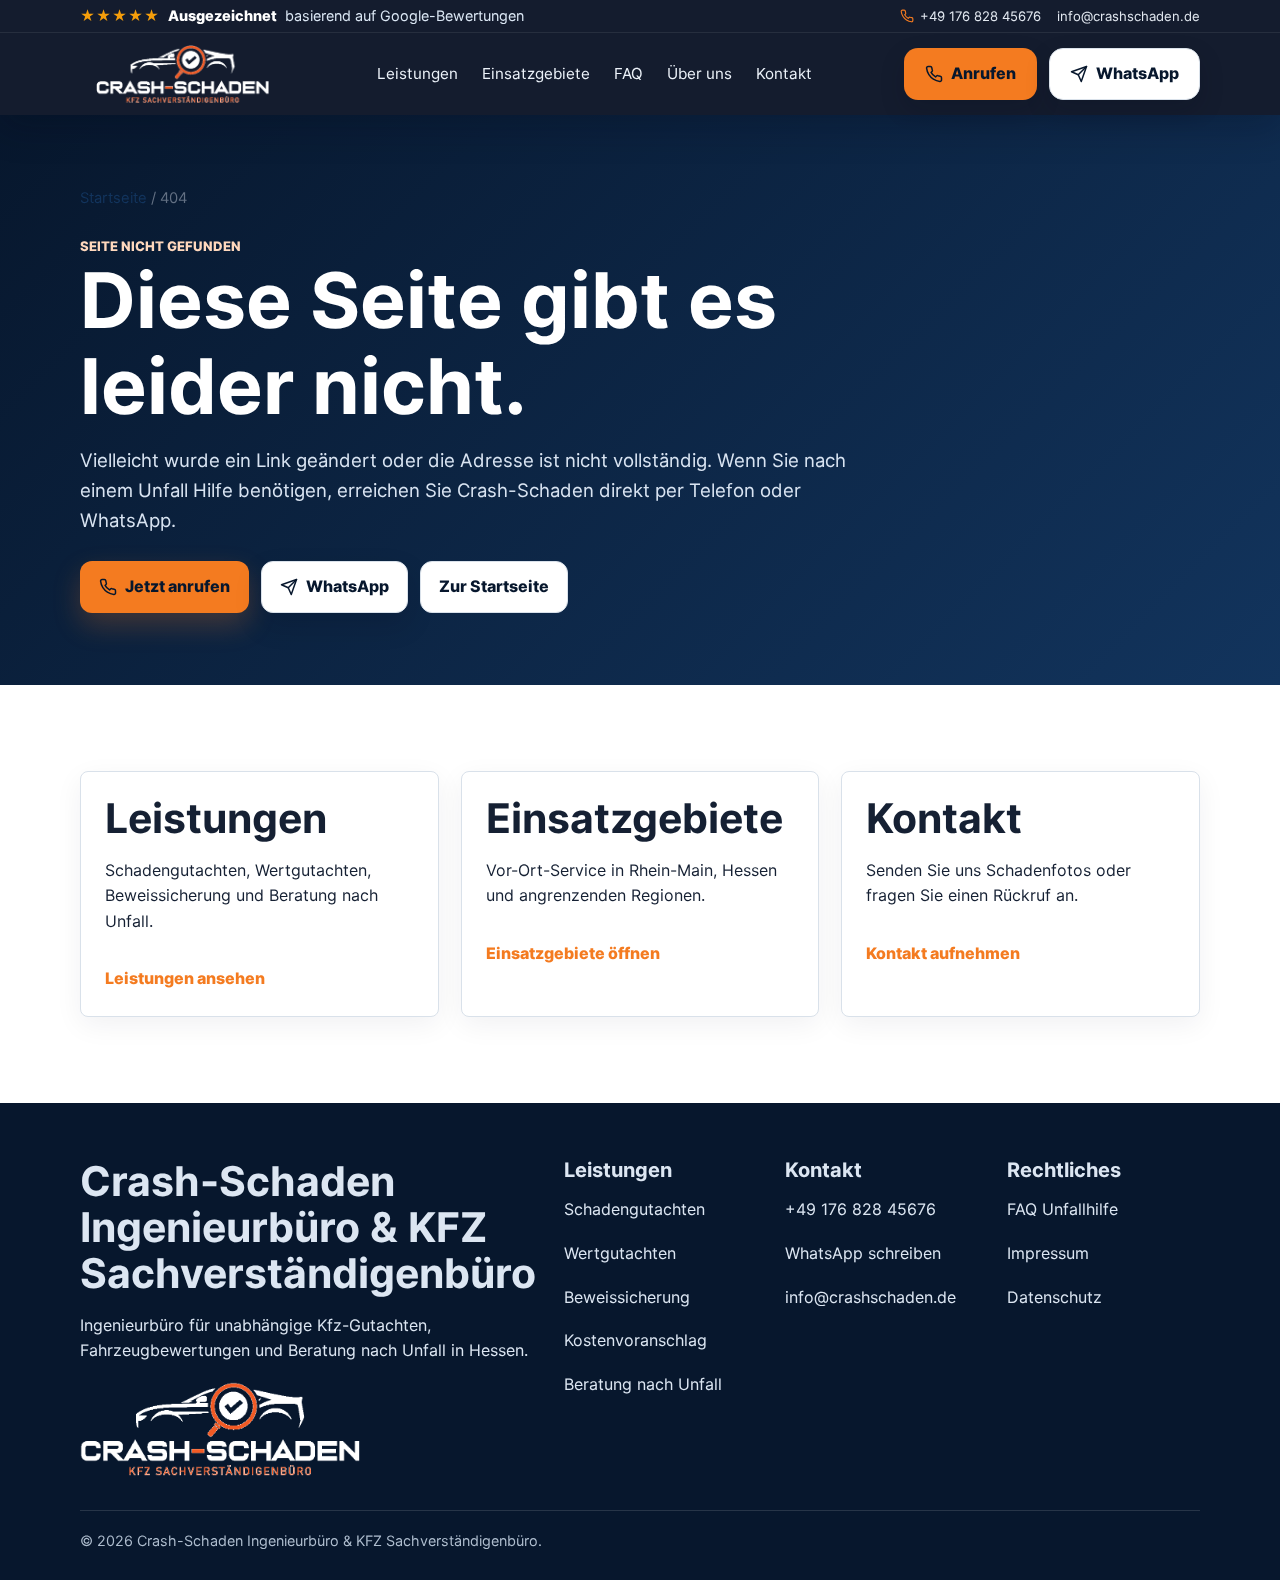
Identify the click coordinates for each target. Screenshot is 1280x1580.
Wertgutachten (620, 1253)
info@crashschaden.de (1128, 16)
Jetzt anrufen (177, 586)
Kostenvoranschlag (635, 1340)
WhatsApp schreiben (863, 1253)
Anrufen (983, 73)
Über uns (699, 73)
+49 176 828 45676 (980, 16)
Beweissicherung (627, 1297)
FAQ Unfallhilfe (1062, 1209)
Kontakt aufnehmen (943, 953)
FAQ (628, 73)
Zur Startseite (494, 586)
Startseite (113, 198)
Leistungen (417, 73)
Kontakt (784, 73)
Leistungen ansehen (185, 978)
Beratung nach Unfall (643, 1384)
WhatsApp (1137, 73)
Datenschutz (1054, 1297)
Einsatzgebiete (536, 73)
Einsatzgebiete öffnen (573, 953)
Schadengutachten (634, 1209)
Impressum (1048, 1253)
